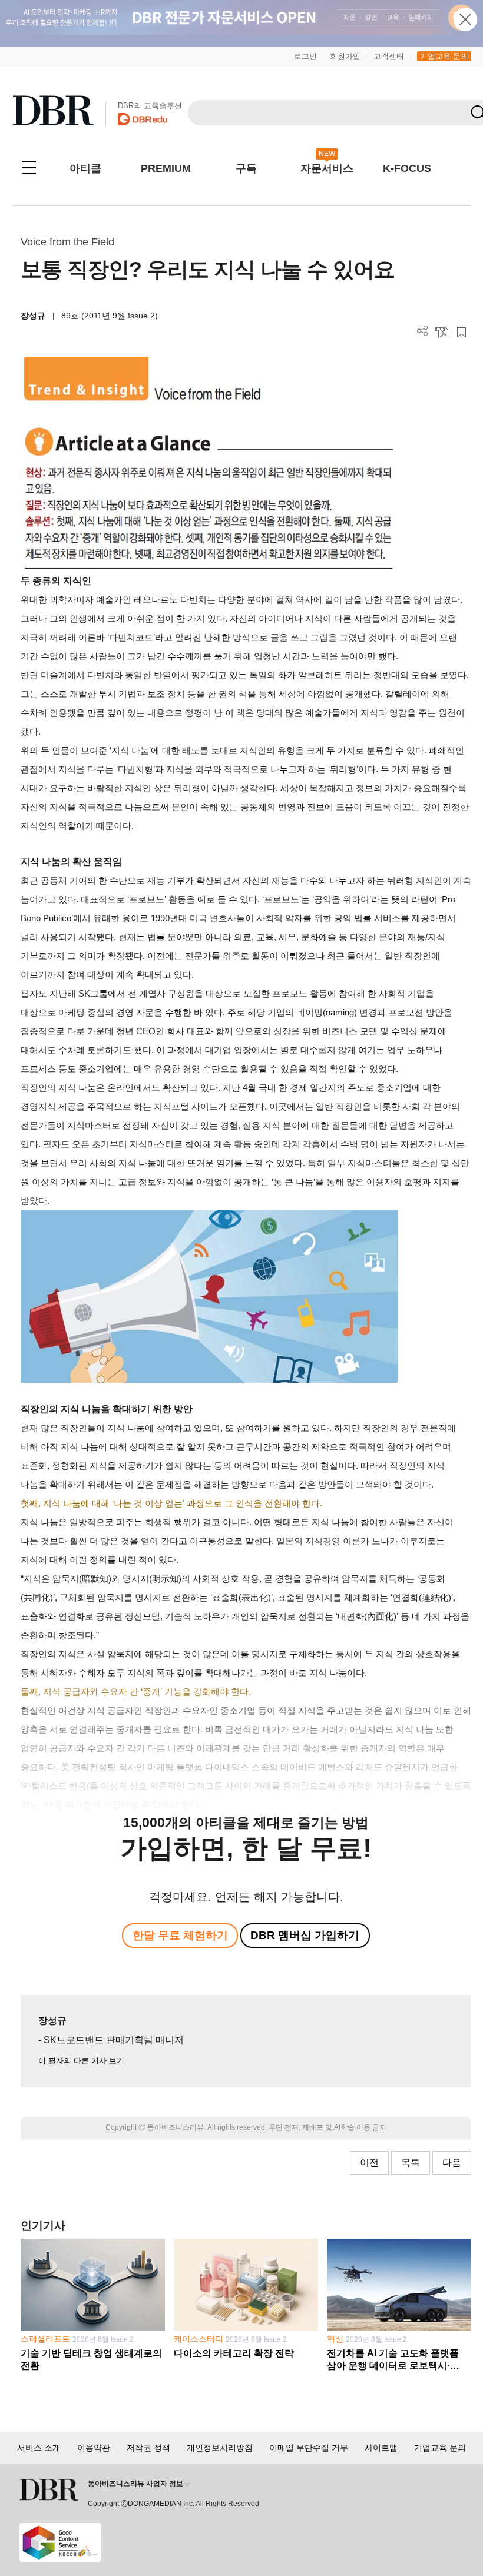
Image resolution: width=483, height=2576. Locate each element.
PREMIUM (166, 168)
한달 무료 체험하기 (180, 1935)
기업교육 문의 (444, 56)
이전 (369, 2162)
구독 (246, 168)
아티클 (85, 168)
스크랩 (462, 332)
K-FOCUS (407, 168)
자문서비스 (327, 168)
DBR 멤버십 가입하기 (305, 1935)
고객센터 (389, 56)
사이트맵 (381, 2448)
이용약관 (94, 2448)
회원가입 (345, 56)
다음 (452, 2162)
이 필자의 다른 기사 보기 (81, 2061)
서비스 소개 (39, 2448)
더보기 (423, 331)
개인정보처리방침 (220, 2448)
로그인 (305, 56)
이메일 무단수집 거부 (309, 2448)
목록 (411, 2162)
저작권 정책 (148, 2448)
